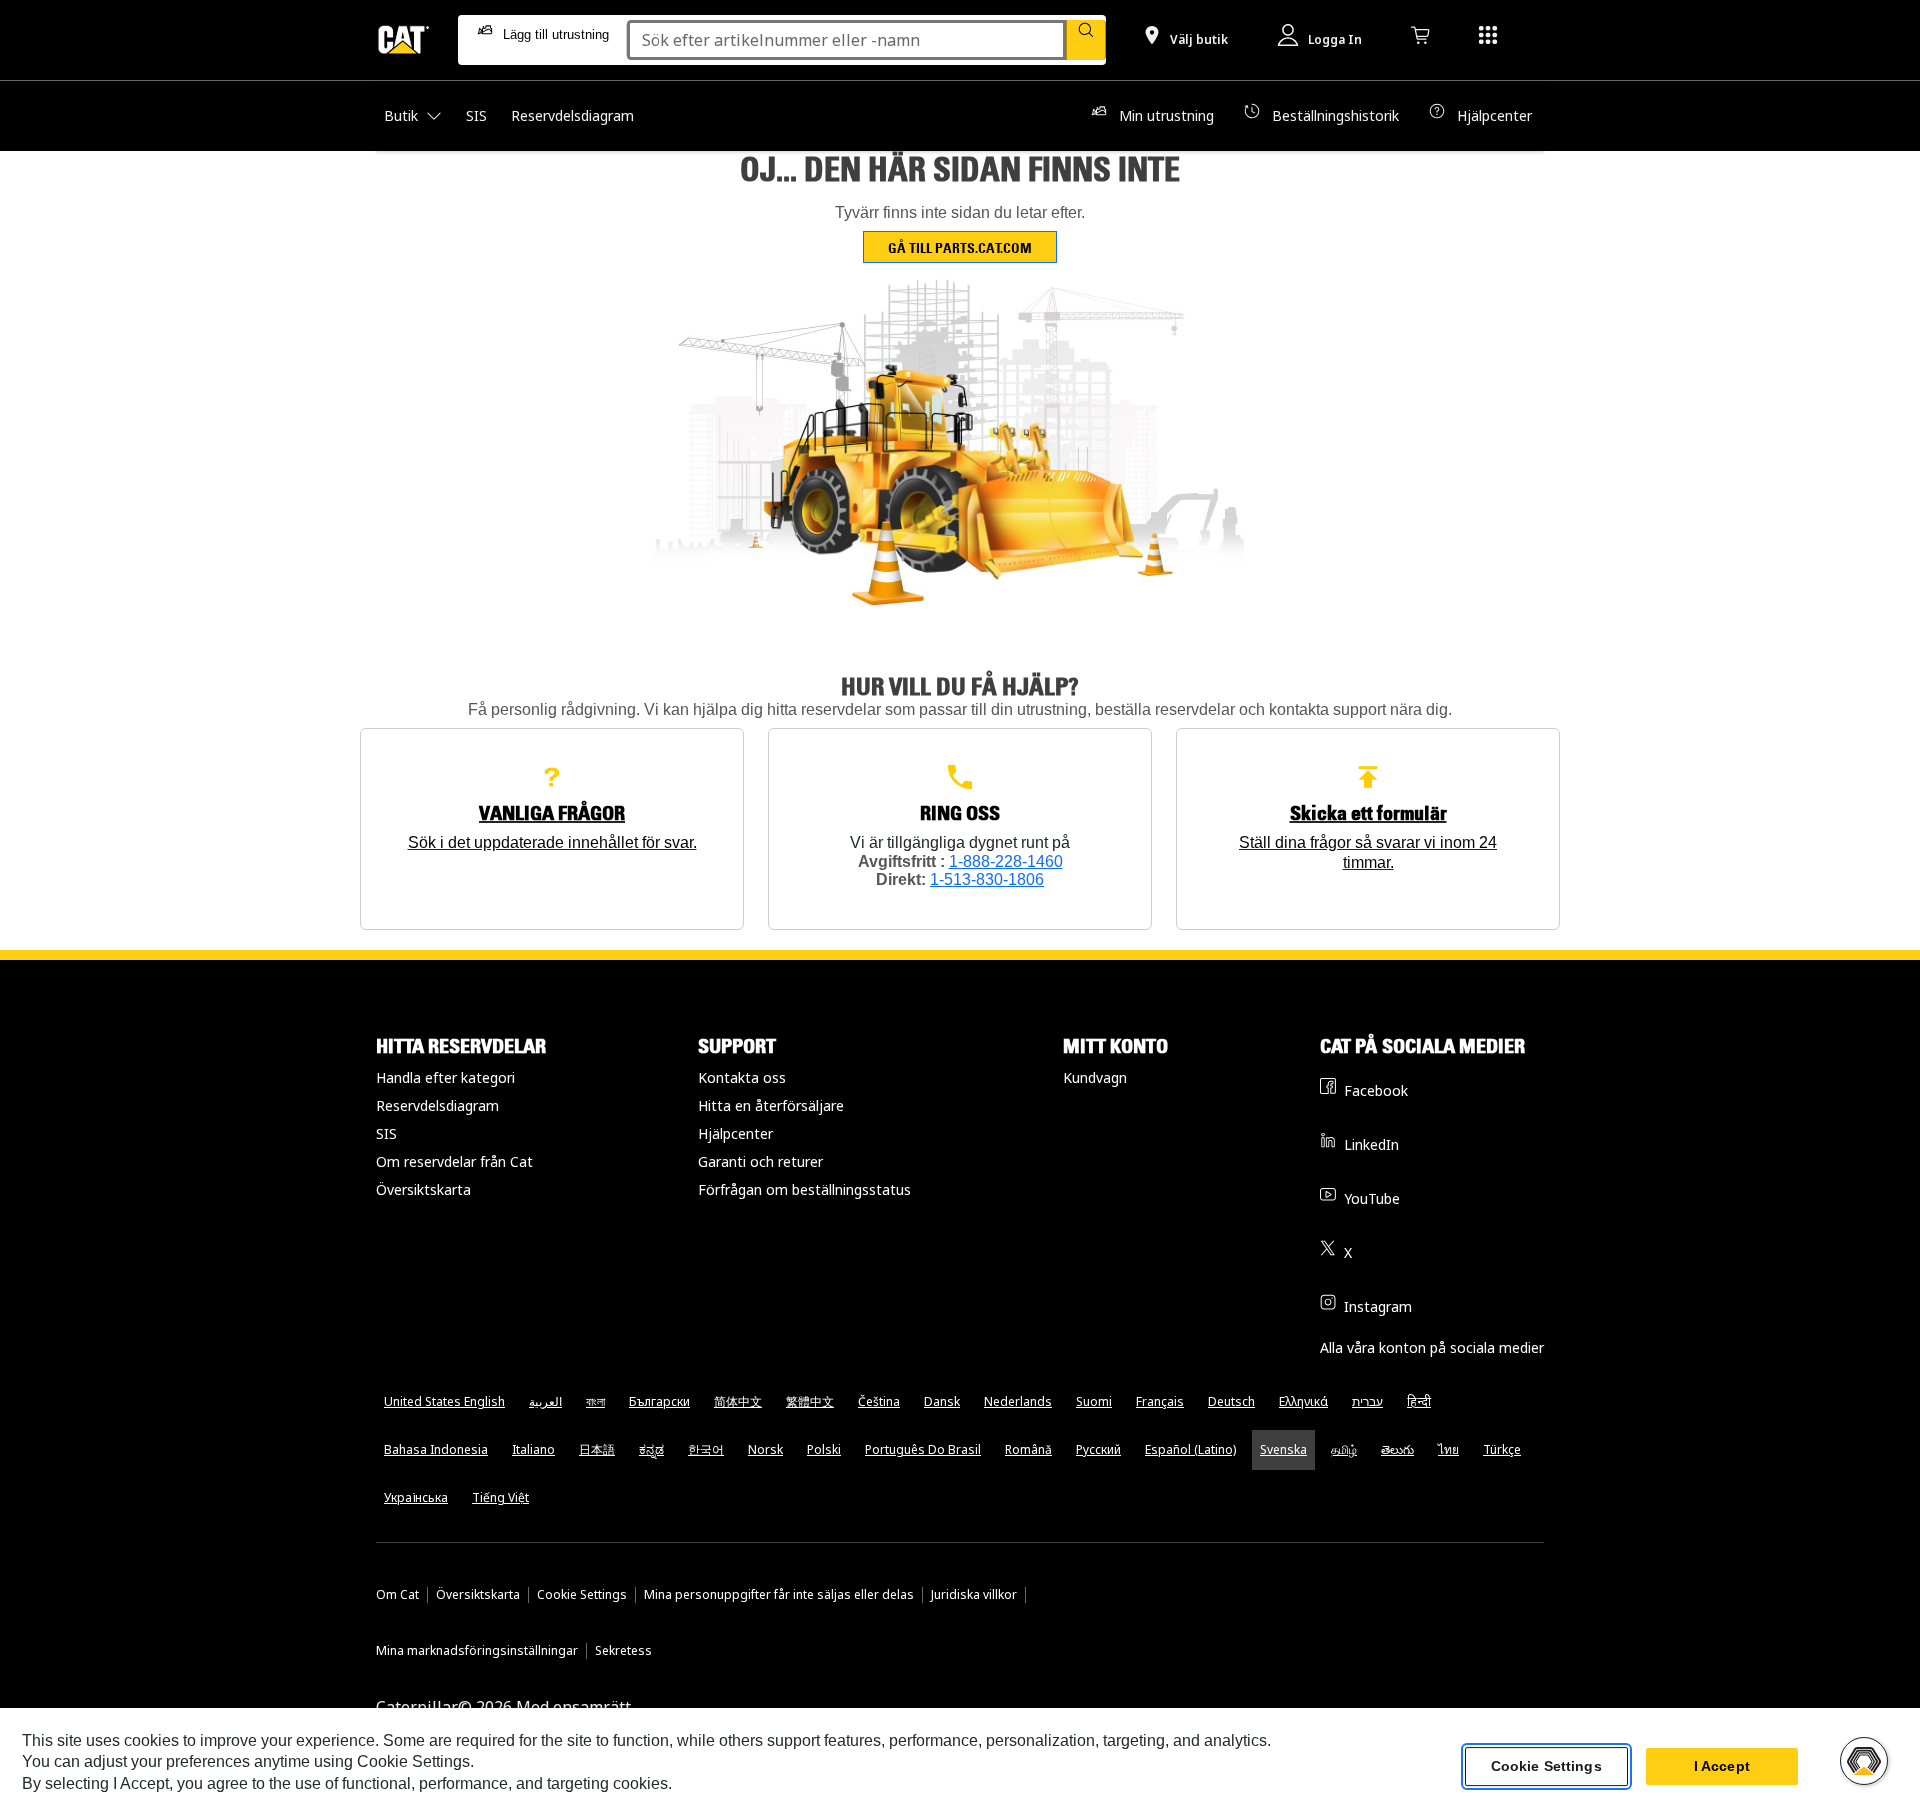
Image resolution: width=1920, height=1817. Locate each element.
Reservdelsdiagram (437, 1105)
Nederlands (1018, 1401)
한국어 (706, 1449)
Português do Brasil (923, 1449)
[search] (1086, 40)
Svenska (1283, 1449)
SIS (386, 1133)
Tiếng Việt (500, 1497)
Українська (416, 1497)
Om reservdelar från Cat (454, 1161)
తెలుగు (1397, 1449)
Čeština (879, 1401)
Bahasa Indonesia (436, 1449)
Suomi (1094, 1401)
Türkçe (1502, 1449)
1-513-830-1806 (987, 879)
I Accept (1722, 1766)
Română (1028, 1449)
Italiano (533, 1449)
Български (659, 1401)
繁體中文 (810, 1401)
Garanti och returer (760, 1161)
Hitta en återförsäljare (771, 1105)
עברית (1367, 1401)
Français (1160, 1401)
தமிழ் (1344, 1449)
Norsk (765, 1449)
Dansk (942, 1401)
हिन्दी (1419, 1401)
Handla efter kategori (445, 1077)
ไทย (1448, 1449)
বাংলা (595, 1401)
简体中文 (738, 1401)
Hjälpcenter (735, 1133)
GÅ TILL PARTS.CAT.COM (960, 247)
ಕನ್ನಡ (651, 1449)
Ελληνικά (1303, 1401)
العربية (545, 1401)
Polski (824, 1449)
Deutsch (1231, 1401)
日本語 (597, 1449)
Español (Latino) (1190, 1449)
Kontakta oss (742, 1077)
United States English (444, 1401)
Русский (1098, 1449)
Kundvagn (1095, 1077)
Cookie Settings (582, 1595)
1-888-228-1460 (1006, 861)
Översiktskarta (423, 1189)
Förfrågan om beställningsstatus (804, 1189)
